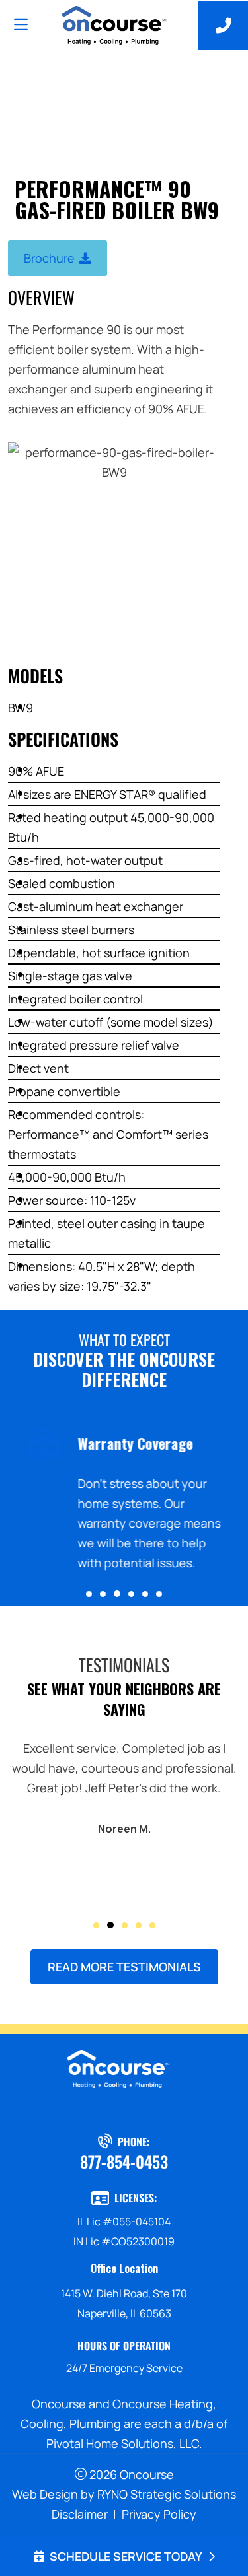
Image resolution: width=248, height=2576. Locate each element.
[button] (89, 1594)
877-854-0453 (124, 2161)
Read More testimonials (124, 1967)
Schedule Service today (126, 2556)
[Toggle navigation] (21, 25)
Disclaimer (80, 2514)
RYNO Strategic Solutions (167, 2494)
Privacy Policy (159, 2514)
